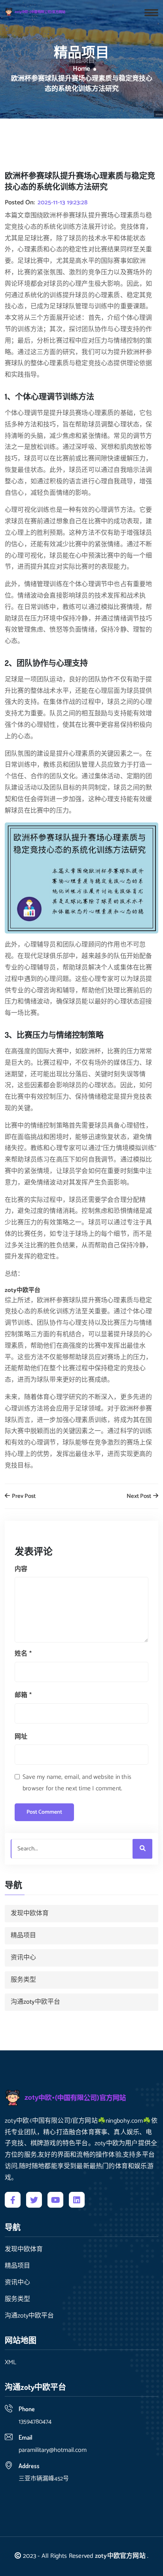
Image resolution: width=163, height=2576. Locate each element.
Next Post (139, 1496)
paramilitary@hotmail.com (53, 2450)
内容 (21, 1569)
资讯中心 (23, 1958)
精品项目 (23, 1936)
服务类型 (23, 1980)
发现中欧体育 (30, 1913)
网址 (21, 1737)
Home (81, 69)
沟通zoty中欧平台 (35, 2002)
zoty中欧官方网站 (120, 2556)
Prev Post (23, 1496)
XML (10, 2363)
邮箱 (23, 1695)
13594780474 (35, 2422)
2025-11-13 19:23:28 (63, 203)
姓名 (23, 1654)
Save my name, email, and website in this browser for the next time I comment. (77, 1783)
